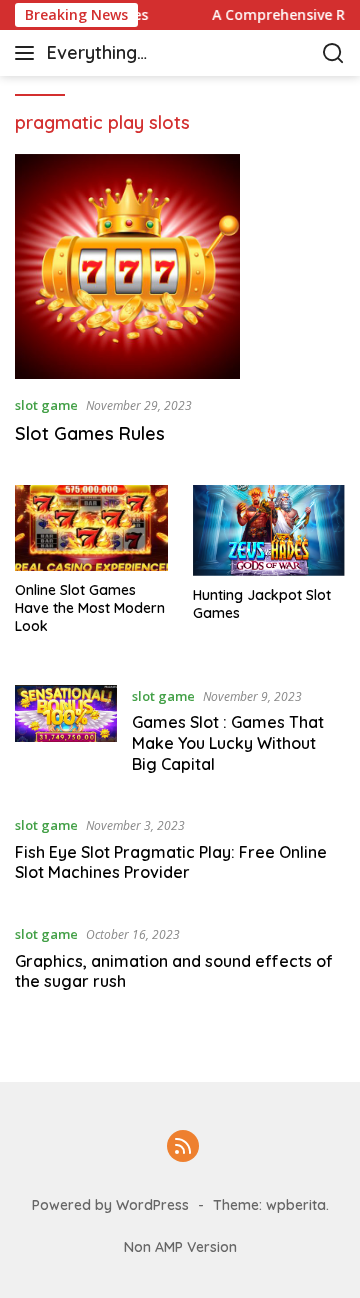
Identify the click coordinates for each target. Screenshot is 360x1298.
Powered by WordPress (110, 1205)
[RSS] (183, 1147)
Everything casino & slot (102, 54)
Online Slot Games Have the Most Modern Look (90, 608)
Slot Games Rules (90, 433)
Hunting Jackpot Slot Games (262, 604)
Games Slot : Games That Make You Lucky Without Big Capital (228, 743)
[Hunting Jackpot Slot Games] (269, 530)
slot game (46, 405)
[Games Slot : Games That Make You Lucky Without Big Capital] (66, 735)
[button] (28, 53)
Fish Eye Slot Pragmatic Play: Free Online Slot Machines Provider (171, 862)
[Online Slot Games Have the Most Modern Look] (91, 528)
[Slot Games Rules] (180, 266)
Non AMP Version (180, 1247)
